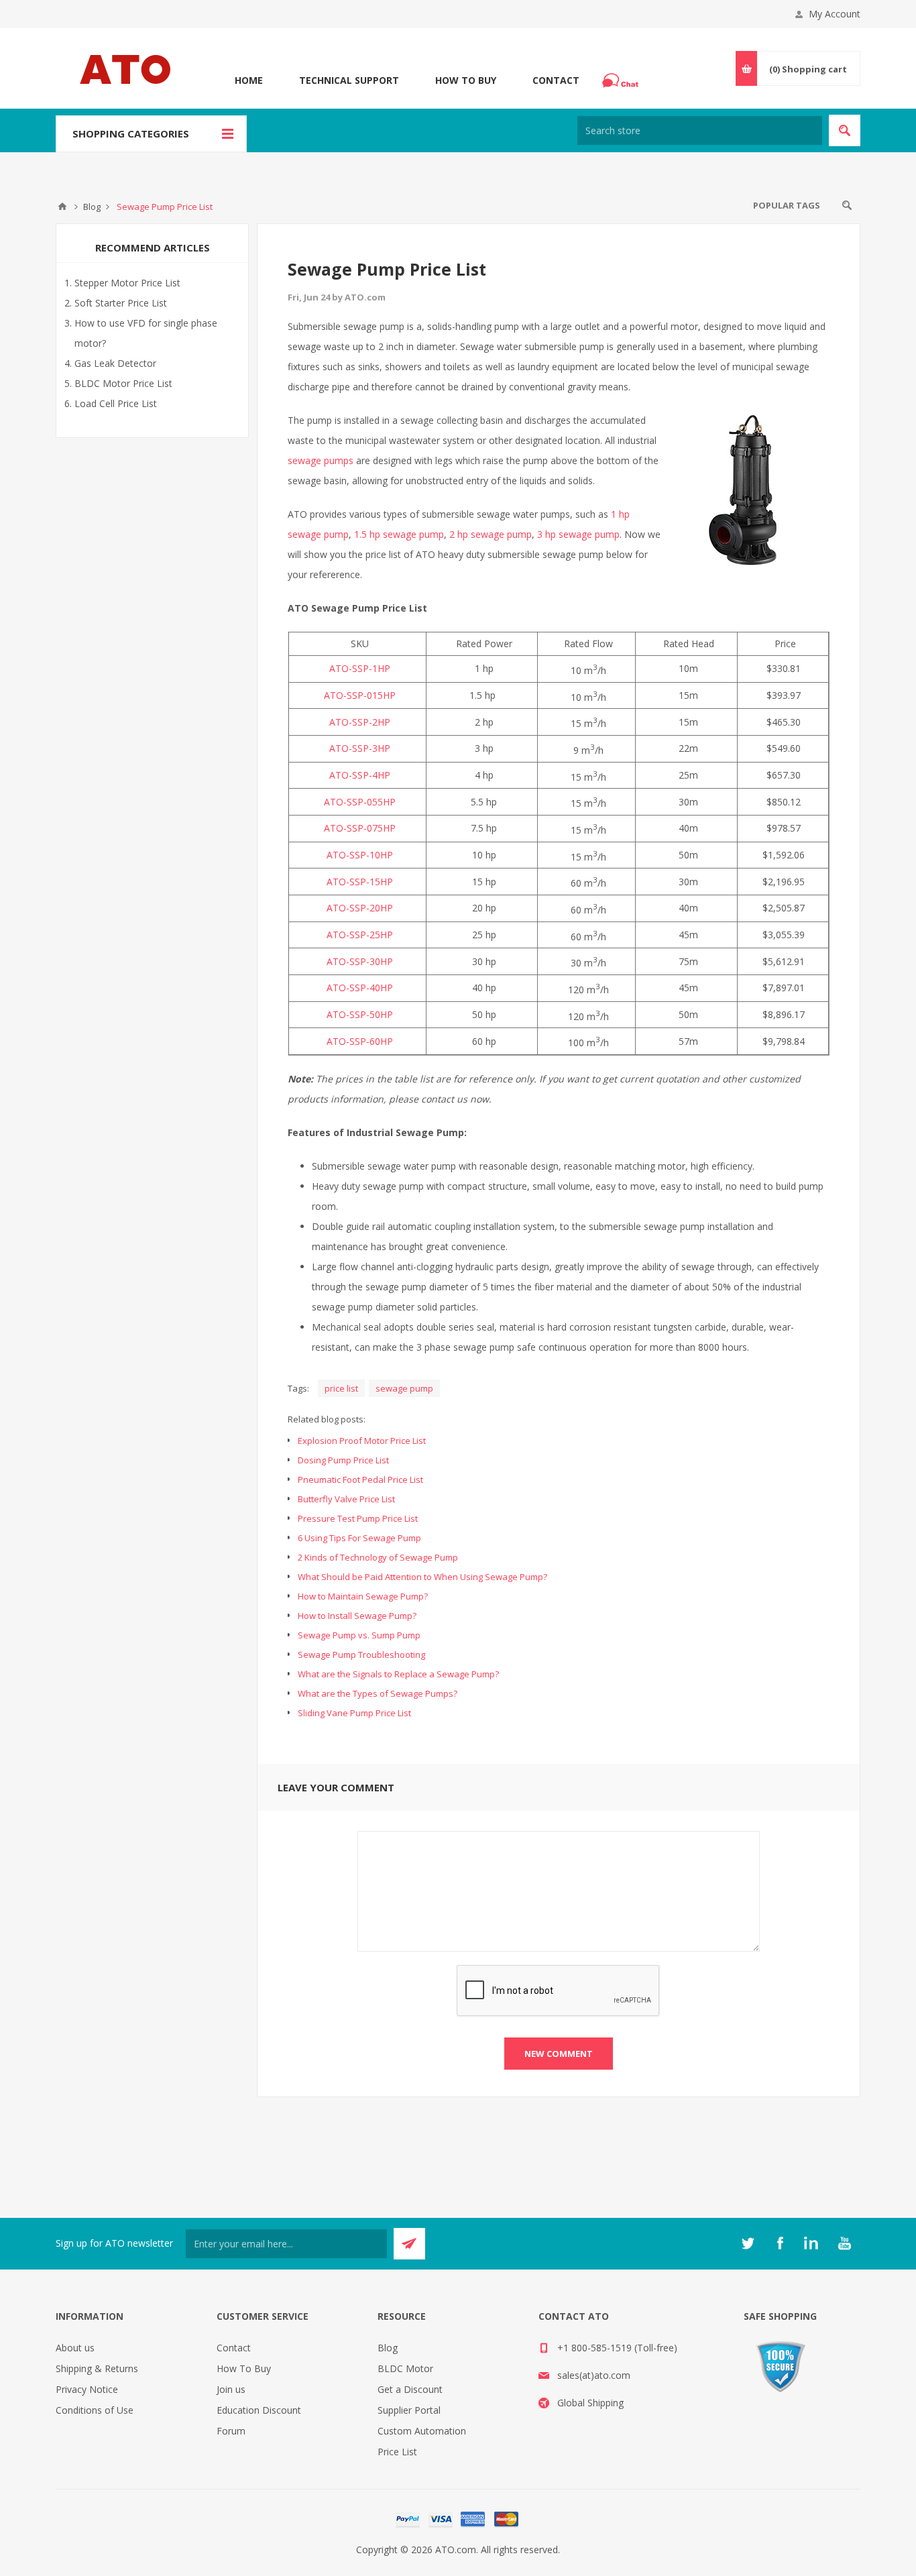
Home (249, 80)
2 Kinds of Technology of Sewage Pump (378, 1557)
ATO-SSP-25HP (360, 935)
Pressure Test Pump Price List (358, 1518)
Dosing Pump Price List (343, 1460)
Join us (231, 2389)
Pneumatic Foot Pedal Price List (360, 1479)
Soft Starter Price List (121, 303)
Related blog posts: (327, 1419)
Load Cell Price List (116, 403)
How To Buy (466, 80)
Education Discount (259, 2410)
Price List (397, 2452)
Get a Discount (410, 2389)
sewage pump (404, 1388)
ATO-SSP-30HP (360, 961)
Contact (556, 80)
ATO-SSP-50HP (360, 1014)
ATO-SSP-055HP (360, 802)
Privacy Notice (87, 2389)
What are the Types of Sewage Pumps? (378, 1693)
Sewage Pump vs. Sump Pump (359, 1635)
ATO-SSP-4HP (360, 775)
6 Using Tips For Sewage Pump (359, 1538)
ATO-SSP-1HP (360, 668)
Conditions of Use (95, 2410)
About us (75, 2348)
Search (847, 205)
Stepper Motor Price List (127, 283)
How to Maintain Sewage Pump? (363, 1596)
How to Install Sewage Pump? (357, 1616)
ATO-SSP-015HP (360, 695)
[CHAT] (622, 80)
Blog (388, 2348)
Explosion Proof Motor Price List (362, 1441)
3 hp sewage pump (578, 534)
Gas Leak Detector (115, 363)
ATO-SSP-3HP (360, 748)
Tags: (298, 1388)
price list (341, 1388)
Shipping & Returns (97, 2368)
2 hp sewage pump (491, 534)
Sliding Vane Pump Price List (354, 1713)
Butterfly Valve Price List (346, 1499)
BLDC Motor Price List (123, 383)
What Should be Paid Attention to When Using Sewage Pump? (422, 1577)
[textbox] (700, 130)
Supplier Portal (409, 2410)
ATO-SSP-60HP (360, 1041)
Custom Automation (422, 2431)
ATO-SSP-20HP (360, 908)
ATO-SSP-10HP (360, 855)
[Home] (62, 207)
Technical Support (349, 80)
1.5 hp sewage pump (399, 534)
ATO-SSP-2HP (360, 722)
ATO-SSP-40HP (360, 988)
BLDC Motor (405, 2368)
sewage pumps (321, 460)
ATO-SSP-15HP (360, 882)
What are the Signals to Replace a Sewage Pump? (398, 1674)
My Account (835, 14)
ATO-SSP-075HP (360, 828)
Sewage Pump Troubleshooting (361, 1655)
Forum (231, 2431)
